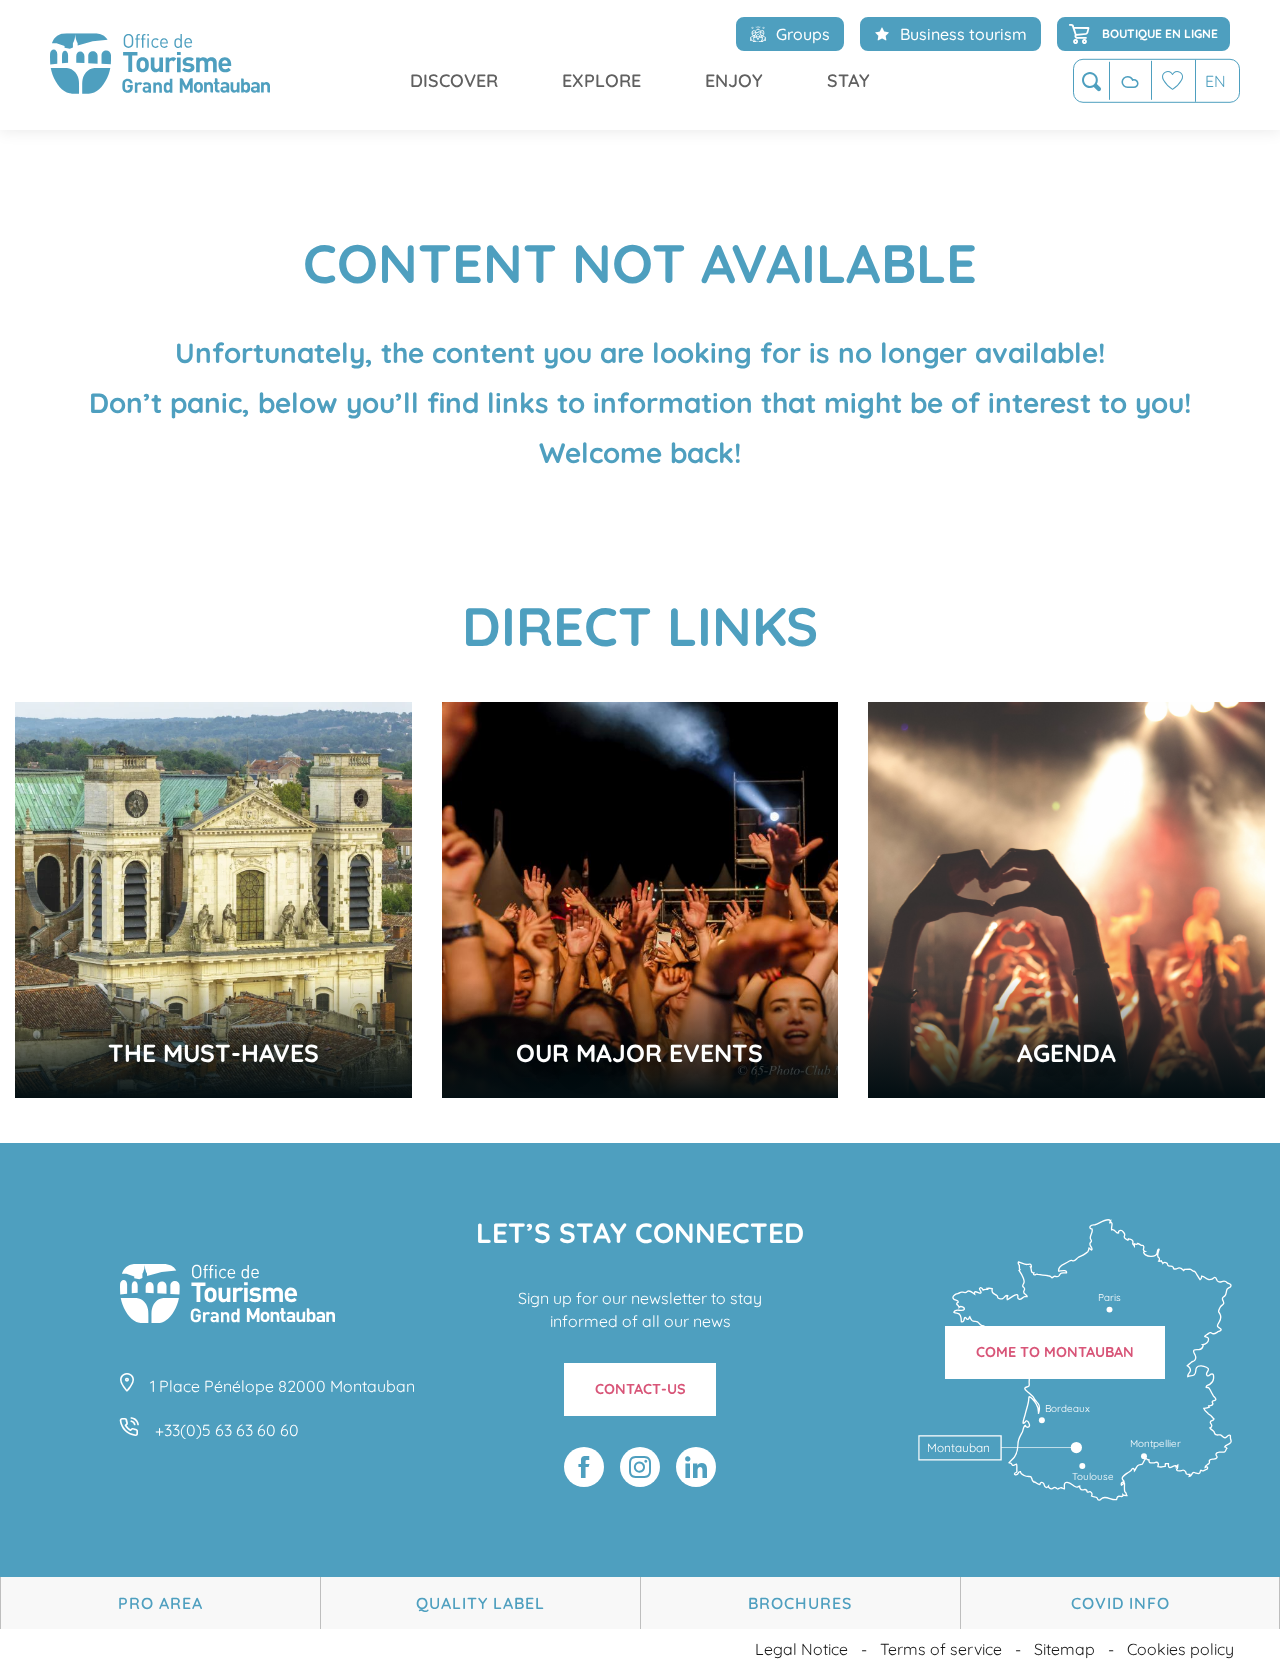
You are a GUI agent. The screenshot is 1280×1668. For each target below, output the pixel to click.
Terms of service (941, 1649)
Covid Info (1120, 1603)
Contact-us (640, 1389)
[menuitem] (160, 65)
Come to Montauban (1055, 1352)
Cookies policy (1180, 1649)
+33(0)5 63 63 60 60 (227, 1430)
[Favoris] (1173, 80)
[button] (1091, 81)
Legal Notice (801, 1649)
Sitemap (1064, 1649)
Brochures (800, 1603)
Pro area (160, 1603)
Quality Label (480, 1603)
